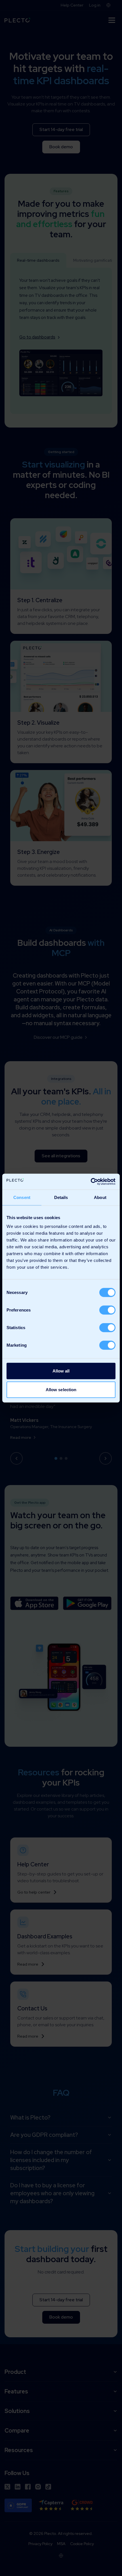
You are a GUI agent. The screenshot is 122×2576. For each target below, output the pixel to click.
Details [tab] (61, 1197)
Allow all (61, 1371)
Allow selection (61, 1389)
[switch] (107, 1310)
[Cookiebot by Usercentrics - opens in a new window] (91, 1182)
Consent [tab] (22, 1197)
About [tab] (100, 1197)
